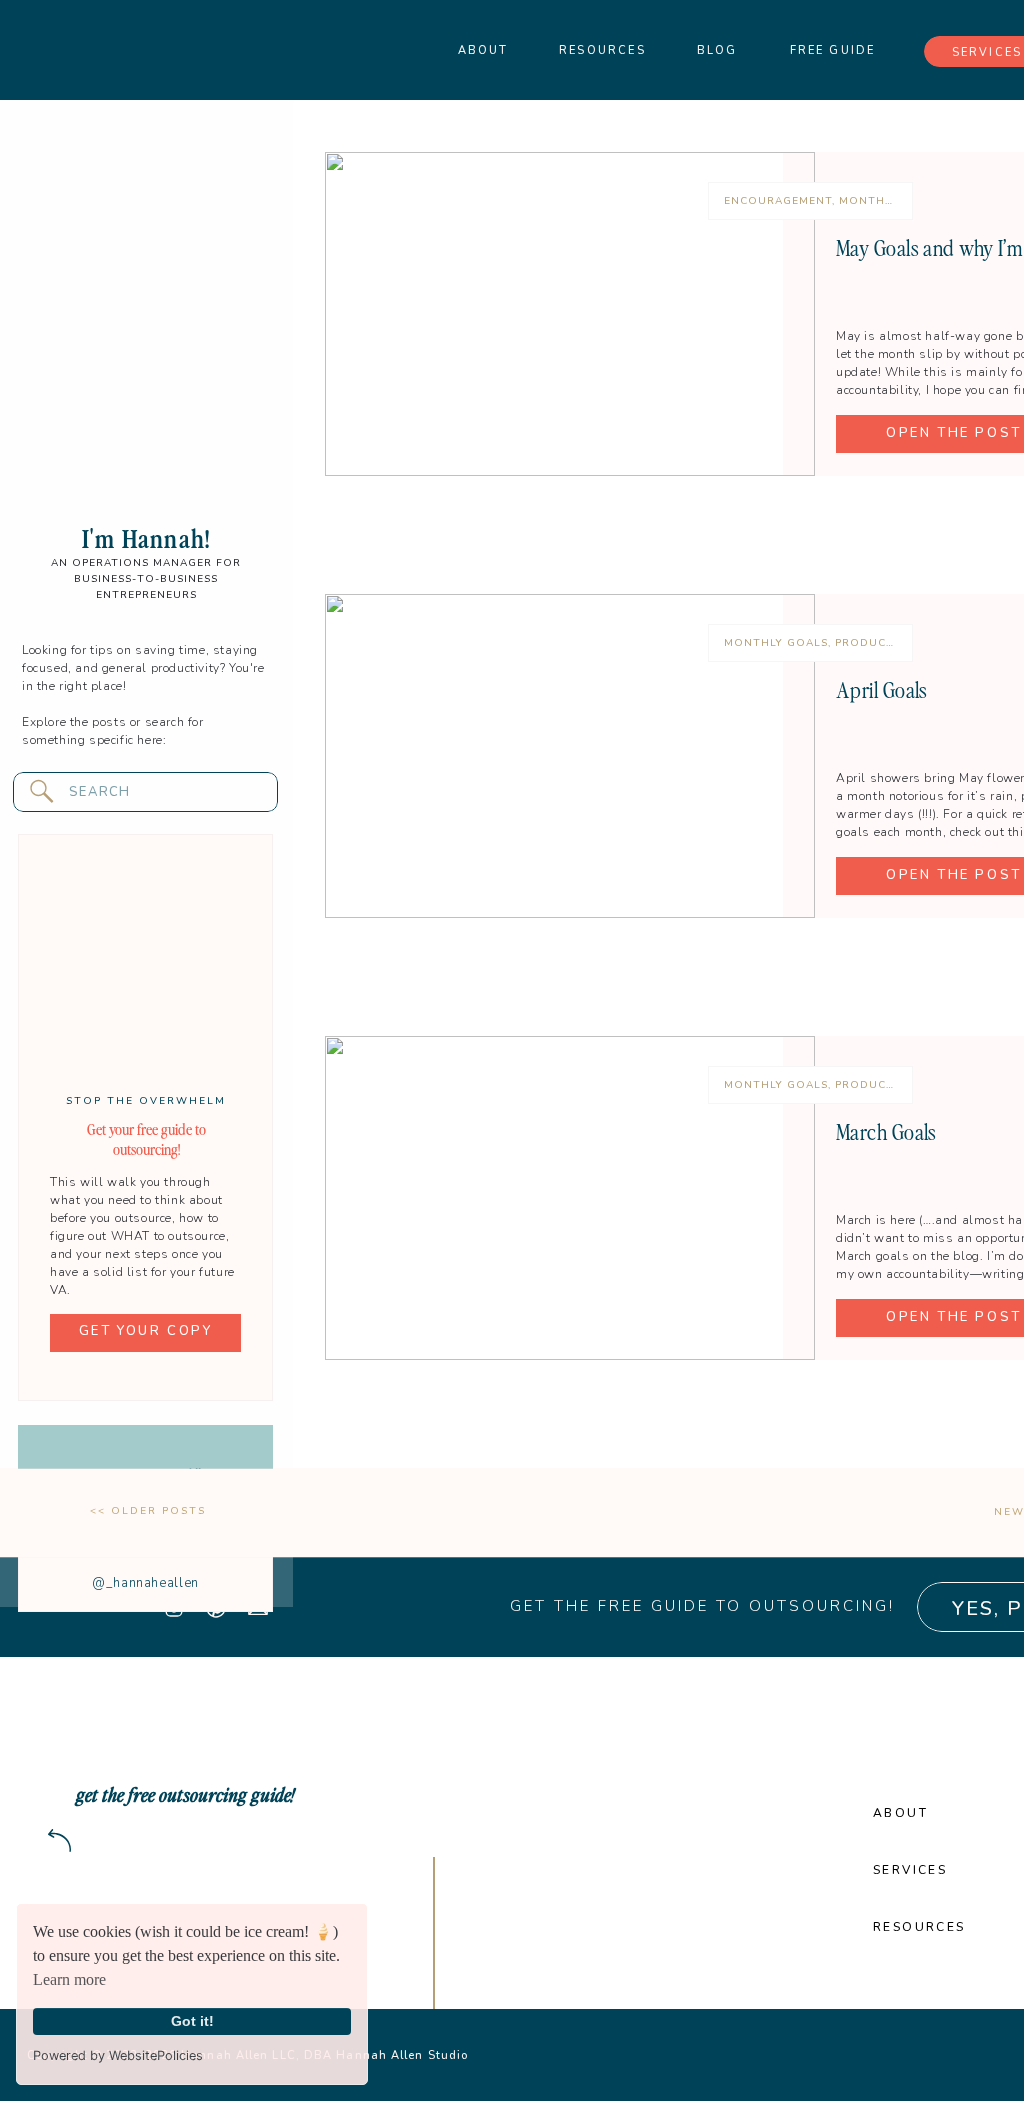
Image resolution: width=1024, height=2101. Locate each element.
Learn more (69, 1979)
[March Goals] (570, 1198)
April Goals (882, 689)
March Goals (886, 1131)
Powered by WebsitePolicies (118, 2055)
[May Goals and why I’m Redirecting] (570, 314)
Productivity (880, 643)
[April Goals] (570, 756)
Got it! (192, 2021)
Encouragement (778, 201)
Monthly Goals (891, 201)
